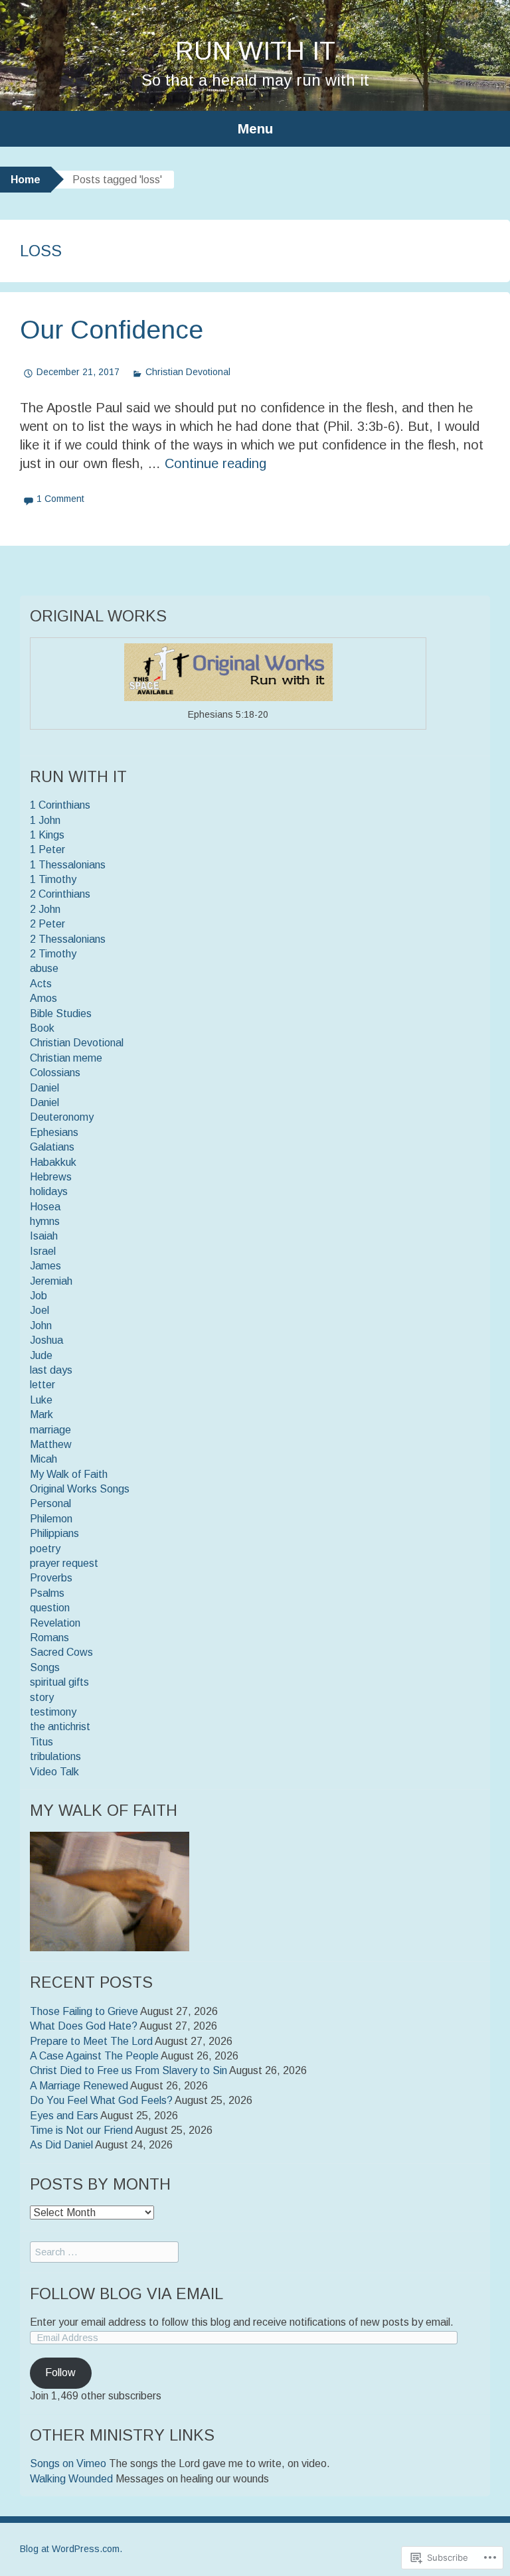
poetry (45, 1549)
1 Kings (47, 835)
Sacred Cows (61, 1652)
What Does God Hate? (84, 2026)
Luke (41, 1400)
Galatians (52, 1147)
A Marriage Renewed (79, 2086)
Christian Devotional (188, 372)
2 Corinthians (60, 894)
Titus (42, 1742)
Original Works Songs (80, 1489)
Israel (43, 1251)
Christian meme (66, 1058)
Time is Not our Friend (81, 2130)
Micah (43, 1459)
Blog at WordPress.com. (71, 2549)
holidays (49, 1191)
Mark (42, 1414)
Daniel (44, 1088)
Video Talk (54, 1772)
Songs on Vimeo (68, 2463)
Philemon (51, 1519)
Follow (60, 2373)
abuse (44, 968)
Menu (255, 128)
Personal (50, 1503)
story (42, 1697)
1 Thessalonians (68, 865)
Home (26, 180)
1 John (45, 820)
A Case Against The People (94, 2056)
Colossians (55, 1073)
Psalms (47, 1593)
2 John (45, 909)
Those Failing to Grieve (84, 2011)
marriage (50, 1430)
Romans (49, 1638)
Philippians (54, 1533)
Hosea (45, 1207)
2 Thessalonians (68, 939)
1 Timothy (53, 879)
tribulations (55, 1756)
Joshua (46, 1340)
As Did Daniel (61, 2145)
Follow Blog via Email (127, 2294)
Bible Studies (61, 1013)
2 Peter (47, 924)
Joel (40, 1310)
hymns (45, 1221)
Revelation (55, 1623)
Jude (41, 1355)
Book (42, 1028)
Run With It (255, 51)
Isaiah (44, 1236)
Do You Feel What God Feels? (101, 2100)
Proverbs (51, 1578)
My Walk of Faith (69, 1474)
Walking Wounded (71, 2479)
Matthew (51, 1444)
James (45, 1266)
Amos (43, 998)
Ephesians (54, 1132)
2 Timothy (53, 954)
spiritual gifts (59, 1682)
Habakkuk (53, 1162)
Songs (45, 1667)
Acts (41, 984)
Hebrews (51, 1177)
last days (51, 1370)
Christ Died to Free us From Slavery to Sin (128, 2070)
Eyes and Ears (64, 2116)
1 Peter (47, 849)
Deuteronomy (62, 1117)
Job (39, 1296)
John (41, 1326)
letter (42, 1385)
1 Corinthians (60, 805)
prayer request (64, 1563)
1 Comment (60, 499)
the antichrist (60, 1727)
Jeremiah (51, 1281)
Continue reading (215, 463)
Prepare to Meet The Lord (91, 2041)
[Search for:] (104, 2252)
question (50, 1608)
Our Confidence (112, 330)
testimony (53, 1712)
